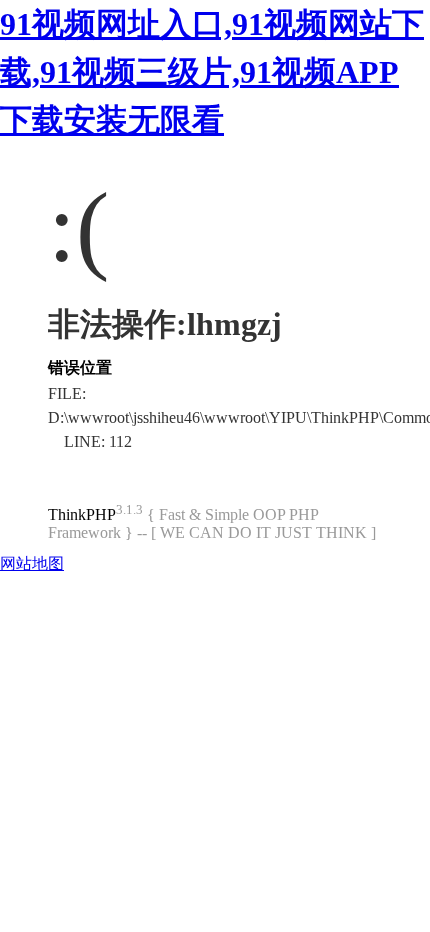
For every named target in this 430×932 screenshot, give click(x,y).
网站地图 (32, 563)
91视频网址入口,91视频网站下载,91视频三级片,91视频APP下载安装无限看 (212, 72)
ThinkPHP (82, 514)
